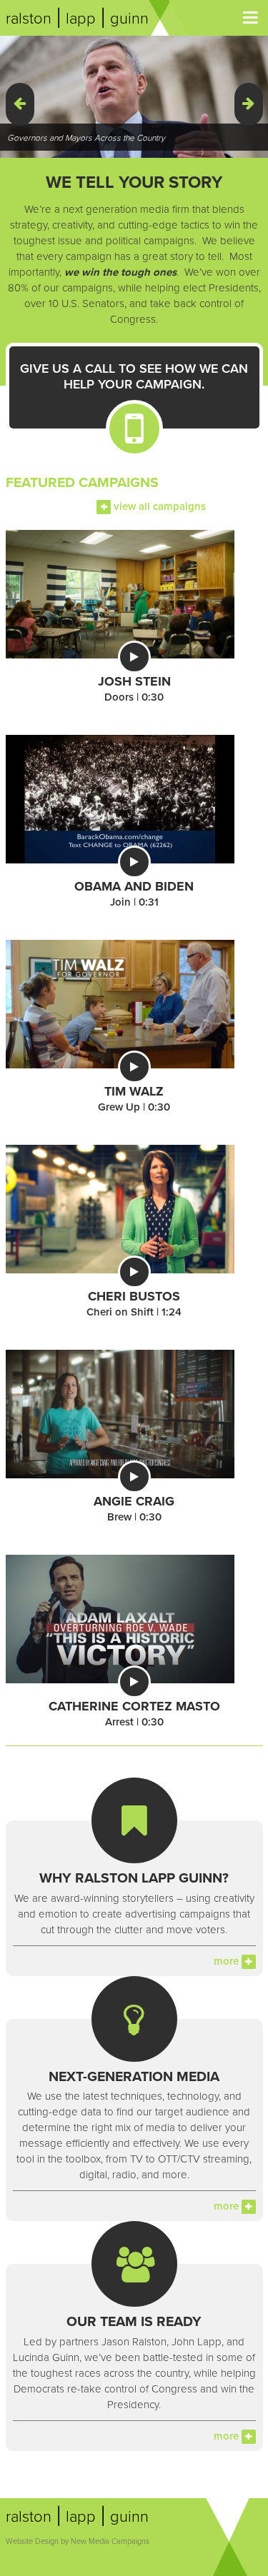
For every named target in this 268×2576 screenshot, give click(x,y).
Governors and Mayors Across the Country (86, 138)
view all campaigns (158, 506)
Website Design (32, 2541)
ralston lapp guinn (77, 19)
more (228, 1961)
